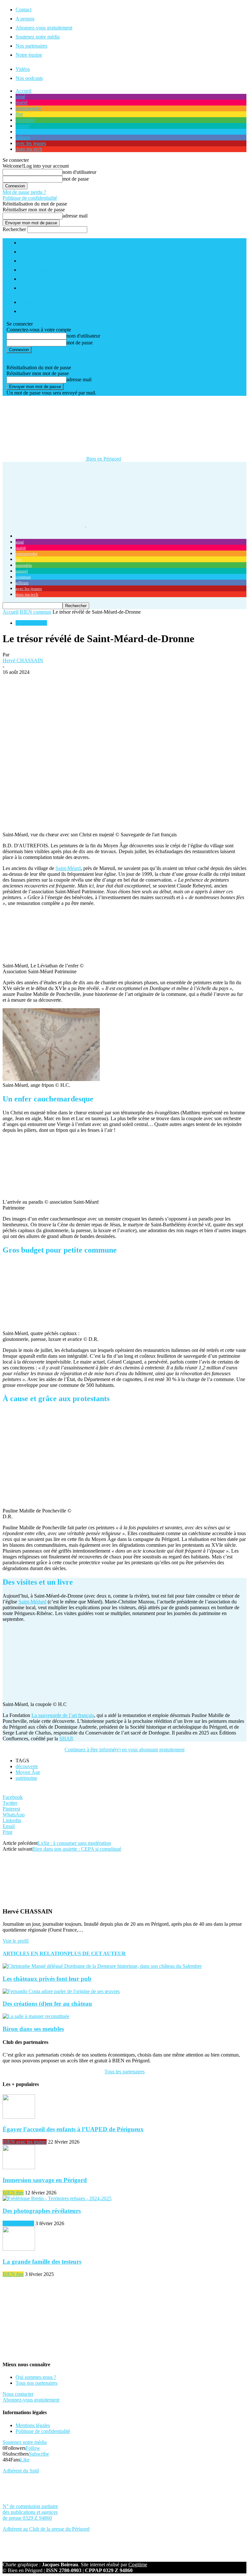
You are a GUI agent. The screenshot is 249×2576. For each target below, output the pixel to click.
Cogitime (138, 2565)
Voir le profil (16, 1941)
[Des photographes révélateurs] (57, 2198)
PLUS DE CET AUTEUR (97, 1953)
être (19, 114)
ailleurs (23, 137)
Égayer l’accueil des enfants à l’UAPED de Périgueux (73, 2129)
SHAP (66, 1739)
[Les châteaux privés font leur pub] (102, 1966)
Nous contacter (18, 2394)
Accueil (24, 91)
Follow (33, 2448)
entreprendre (28, 108)
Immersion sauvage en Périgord (45, 2180)
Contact (24, 10)
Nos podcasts (29, 78)
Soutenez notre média (38, 37)
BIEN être (13, 2193)
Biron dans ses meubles (33, 2029)
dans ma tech (29, 149)
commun (24, 132)
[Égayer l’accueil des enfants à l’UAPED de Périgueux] (19, 2117)
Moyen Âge (28, 1772)
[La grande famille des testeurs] (19, 2249)
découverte (27, 1766)
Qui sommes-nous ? (36, 2377)
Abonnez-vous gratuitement (44, 28)
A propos (25, 19)
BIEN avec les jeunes (25, 2142)
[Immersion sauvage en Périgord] (19, 2167)
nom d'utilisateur (79, 172)
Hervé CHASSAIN (23, 660)
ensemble (25, 120)
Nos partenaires (31, 46)
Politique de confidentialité (30, 198)
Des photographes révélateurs (42, 2211)
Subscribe (39, 2454)
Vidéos (23, 69)
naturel (23, 126)
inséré (22, 102)
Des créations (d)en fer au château (47, 2004)
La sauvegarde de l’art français (63, 1715)
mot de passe (76, 179)
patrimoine (26, 1778)
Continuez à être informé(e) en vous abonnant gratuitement (124, 1750)
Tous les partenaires (124, 2072)
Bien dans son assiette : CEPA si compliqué (77, 1849)
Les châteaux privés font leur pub (47, 1979)
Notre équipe (29, 55)
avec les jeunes (31, 143)
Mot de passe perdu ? (24, 192)
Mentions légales (33, 2425)
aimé (20, 97)
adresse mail (75, 216)
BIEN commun (36, 612)
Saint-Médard (32, 1602)
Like (25, 2460)
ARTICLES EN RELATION (35, 1953)
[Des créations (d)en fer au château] (61, 1991)
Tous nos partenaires (36, 2383)
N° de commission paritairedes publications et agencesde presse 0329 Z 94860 (30, 2512)
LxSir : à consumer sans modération (74, 1843)
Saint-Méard (68, 868)
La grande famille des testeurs (42, 2262)
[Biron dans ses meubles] (36, 2016)
